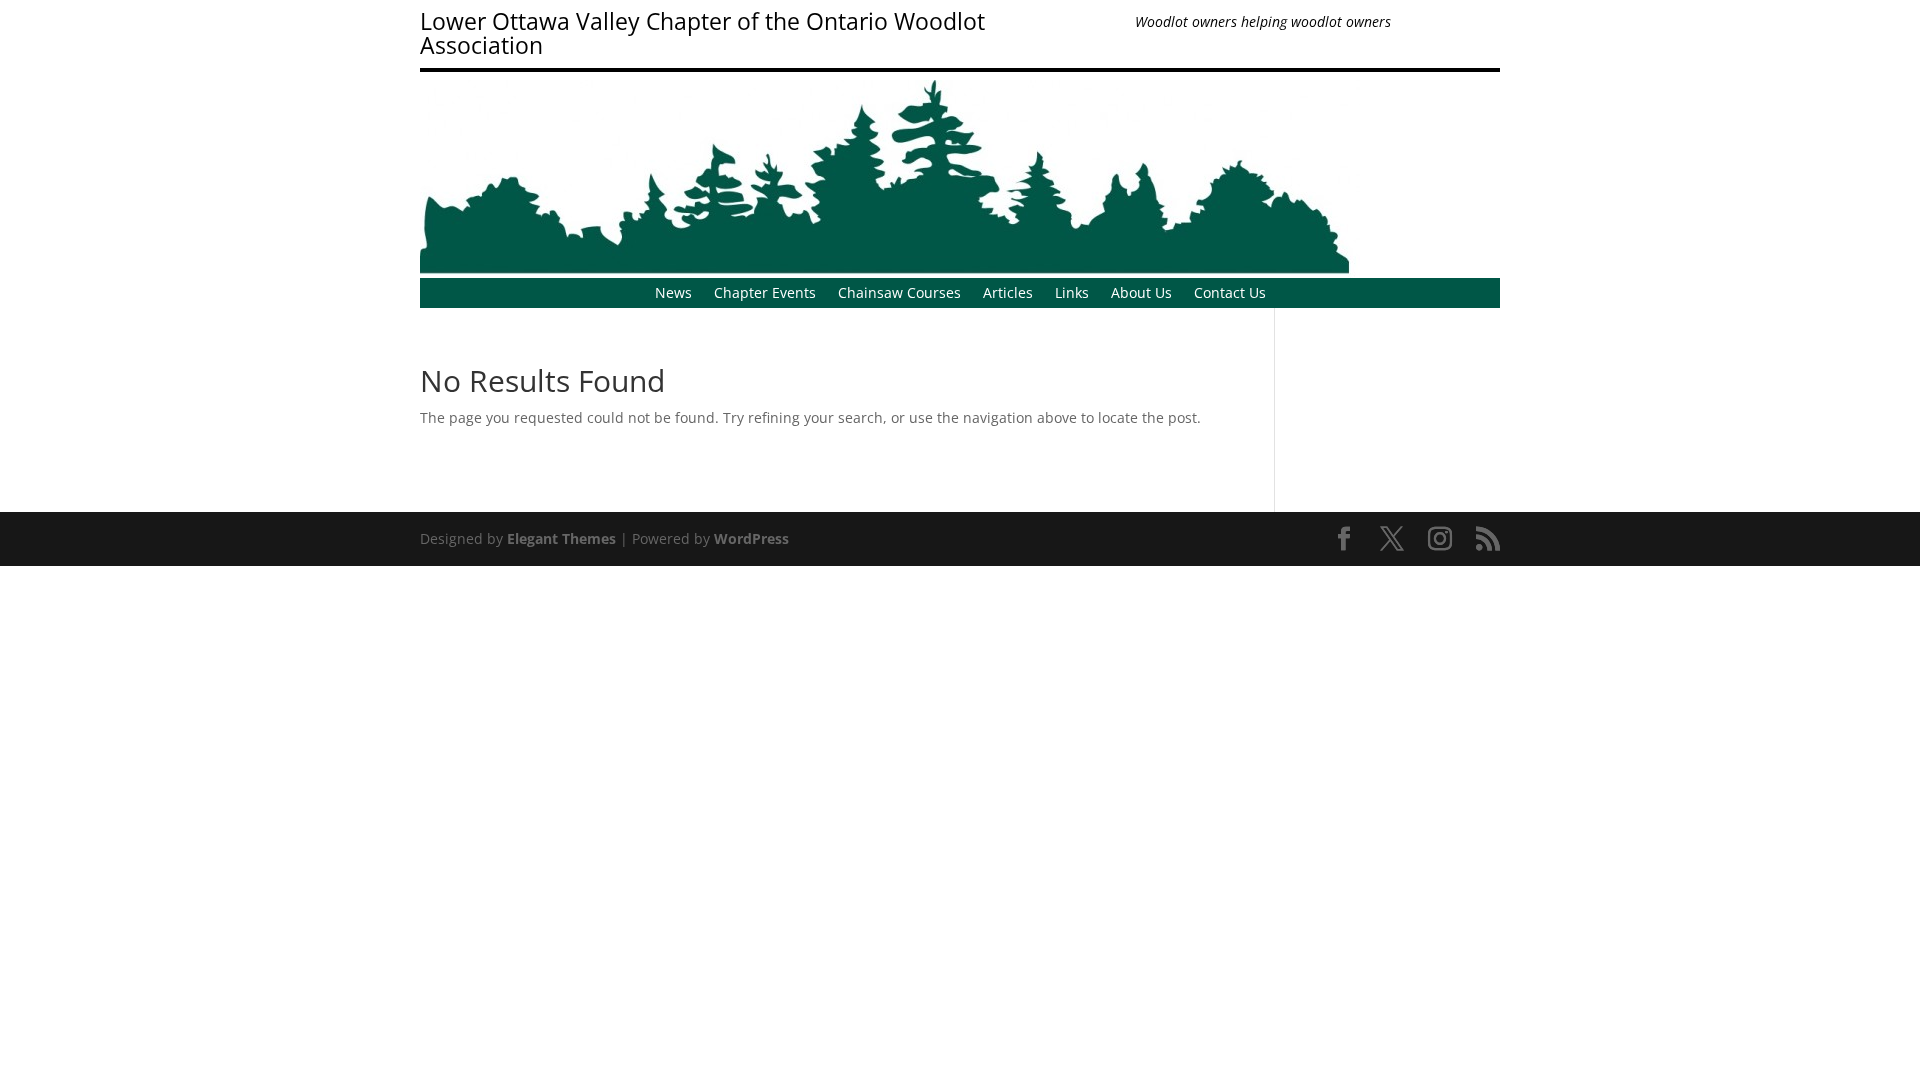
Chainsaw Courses (899, 294)
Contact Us (1230, 294)
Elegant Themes (561, 538)
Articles (1008, 294)
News (673, 294)
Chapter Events (765, 294)
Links (1072, 294)
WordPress (751, 538)
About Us (1141, 294)
